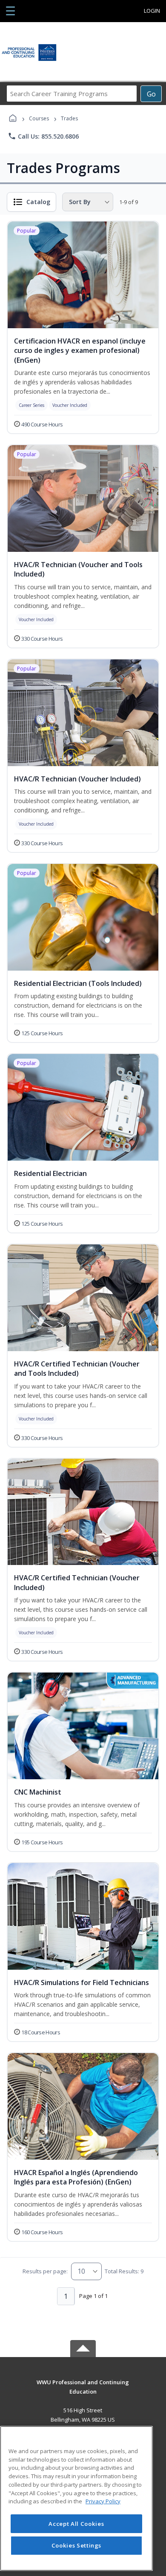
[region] (76, 2498)
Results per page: (45, 2271)
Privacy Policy (103, 2501)
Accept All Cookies (76, 2524)
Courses (39, 118)
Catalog (38, 202)
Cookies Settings (77, 2545)
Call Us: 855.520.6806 (43, 136)
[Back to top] (83, 2388)
